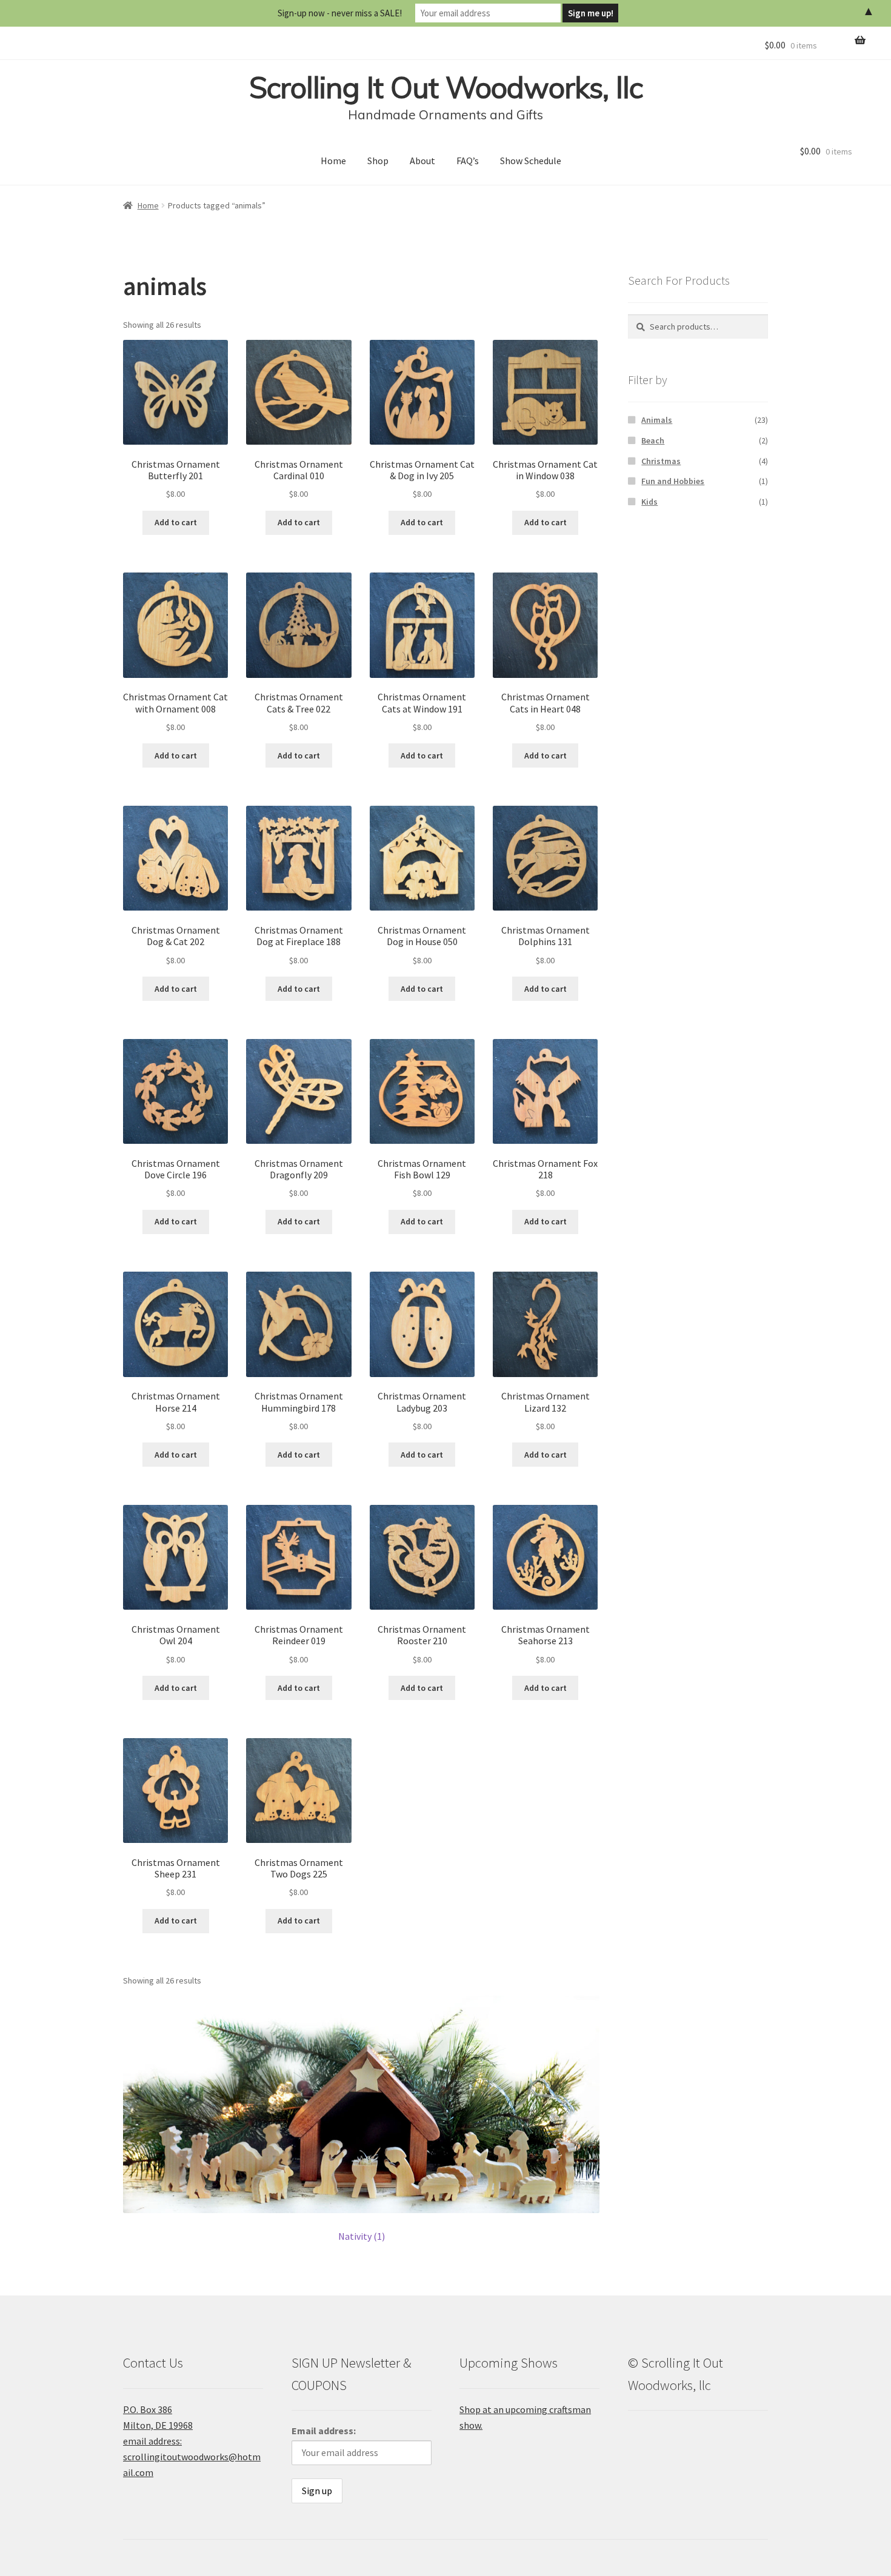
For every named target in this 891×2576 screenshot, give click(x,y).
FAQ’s (468, 161)
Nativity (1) (362, 2236)
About (422, 161)
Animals (657, 420)
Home (333, 161)
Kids (649, 502)
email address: (152, 2441)
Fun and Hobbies (673, 481)
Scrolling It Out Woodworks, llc (446, 87)
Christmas (661, 461)
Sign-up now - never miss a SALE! (340, 13)
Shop (378, 161)
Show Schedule (531, 161)
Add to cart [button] (176, 522)
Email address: (324, 2431)
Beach (653, 440)
